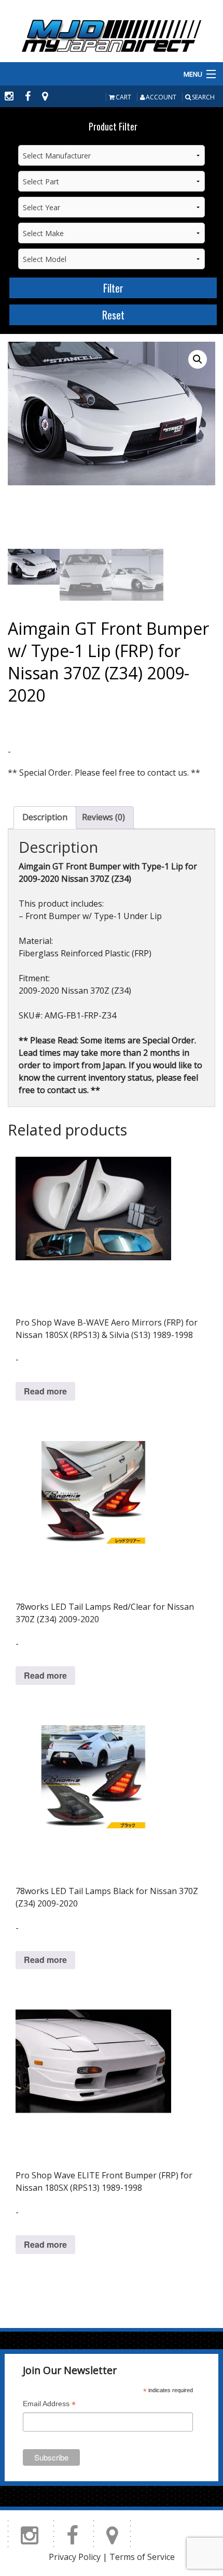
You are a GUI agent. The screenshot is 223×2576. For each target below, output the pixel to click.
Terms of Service (142, 2557)
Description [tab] (45, 817)
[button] (198, 359)
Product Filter (113, 126)
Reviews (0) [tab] (103, 817)
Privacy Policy (75, 2557)
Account (161, 97)
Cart (123, 97)
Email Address (49, 2405)
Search (203, 97)
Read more (45, 1391)
